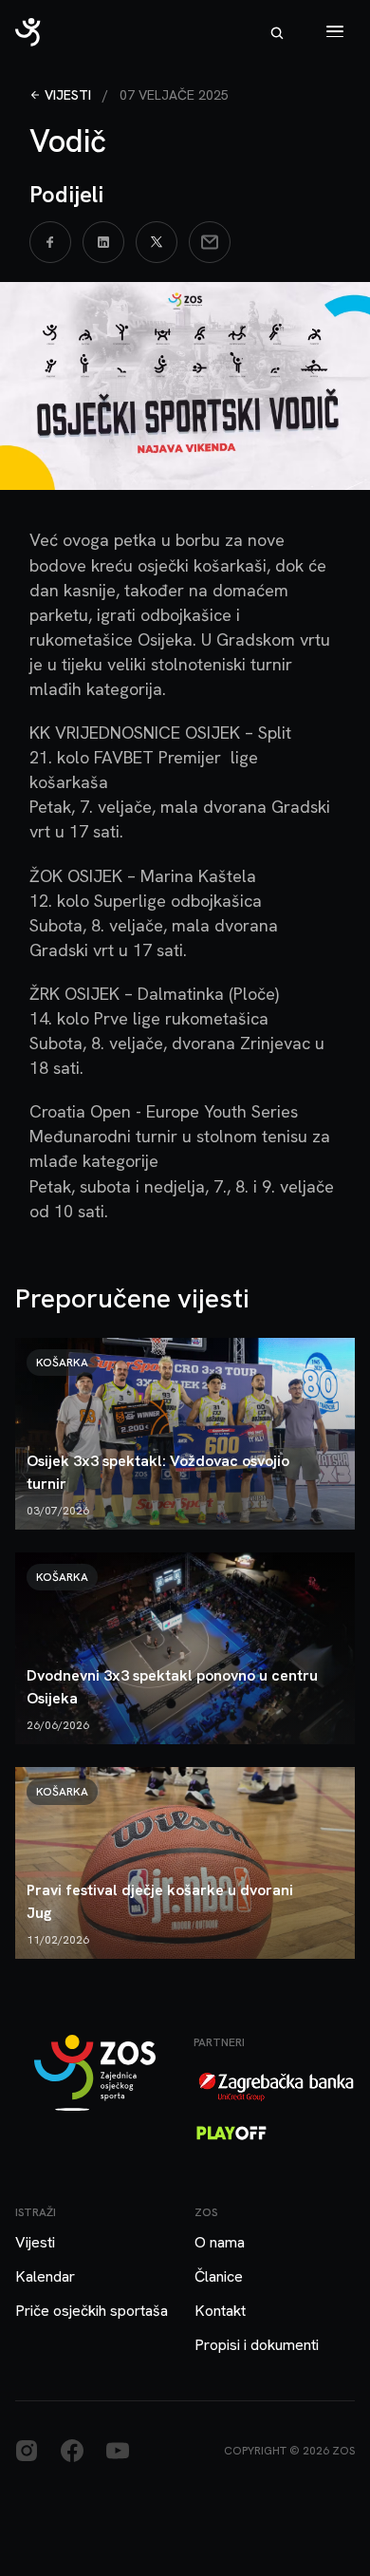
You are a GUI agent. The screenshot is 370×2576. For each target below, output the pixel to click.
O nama (220, 2242)
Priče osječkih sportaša (92, 2311)
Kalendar (45, 2276)
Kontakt (220, 2311)
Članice (219, 2276)
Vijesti (68, 95)
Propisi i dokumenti (257, 2345)
